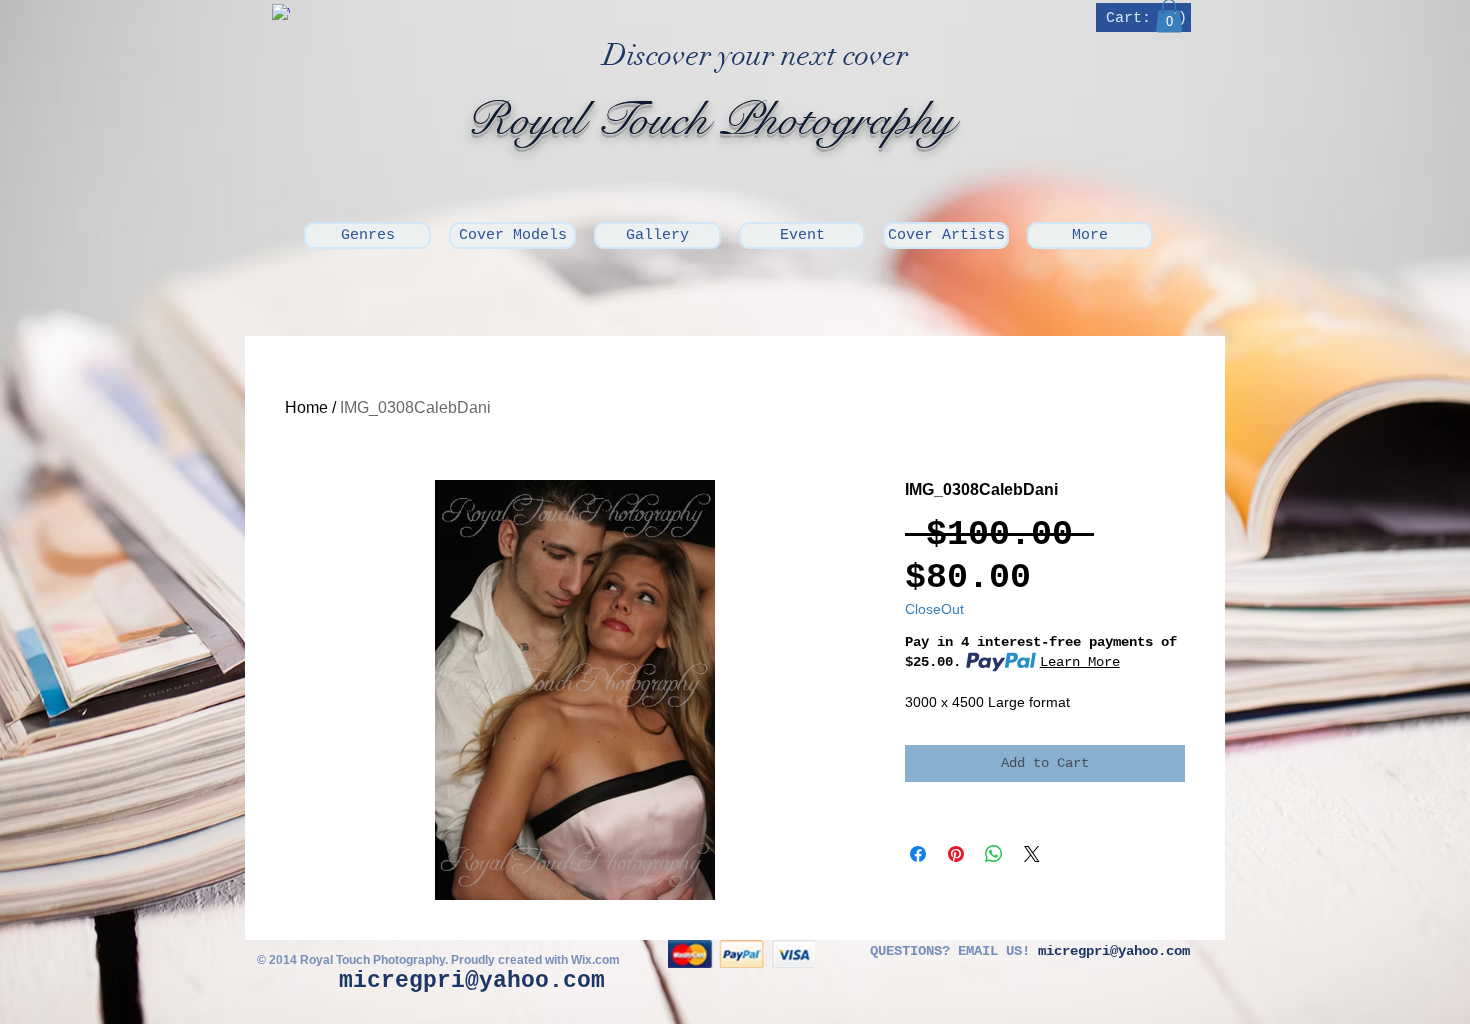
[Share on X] (1032, 854)
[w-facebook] (281, 13)
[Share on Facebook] (918, 854)
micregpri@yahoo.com (472, 981)
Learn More (1080, 662)
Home (306, 407)
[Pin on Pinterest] (956, 854)
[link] (1145, 17)
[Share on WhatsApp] (994, 854)
